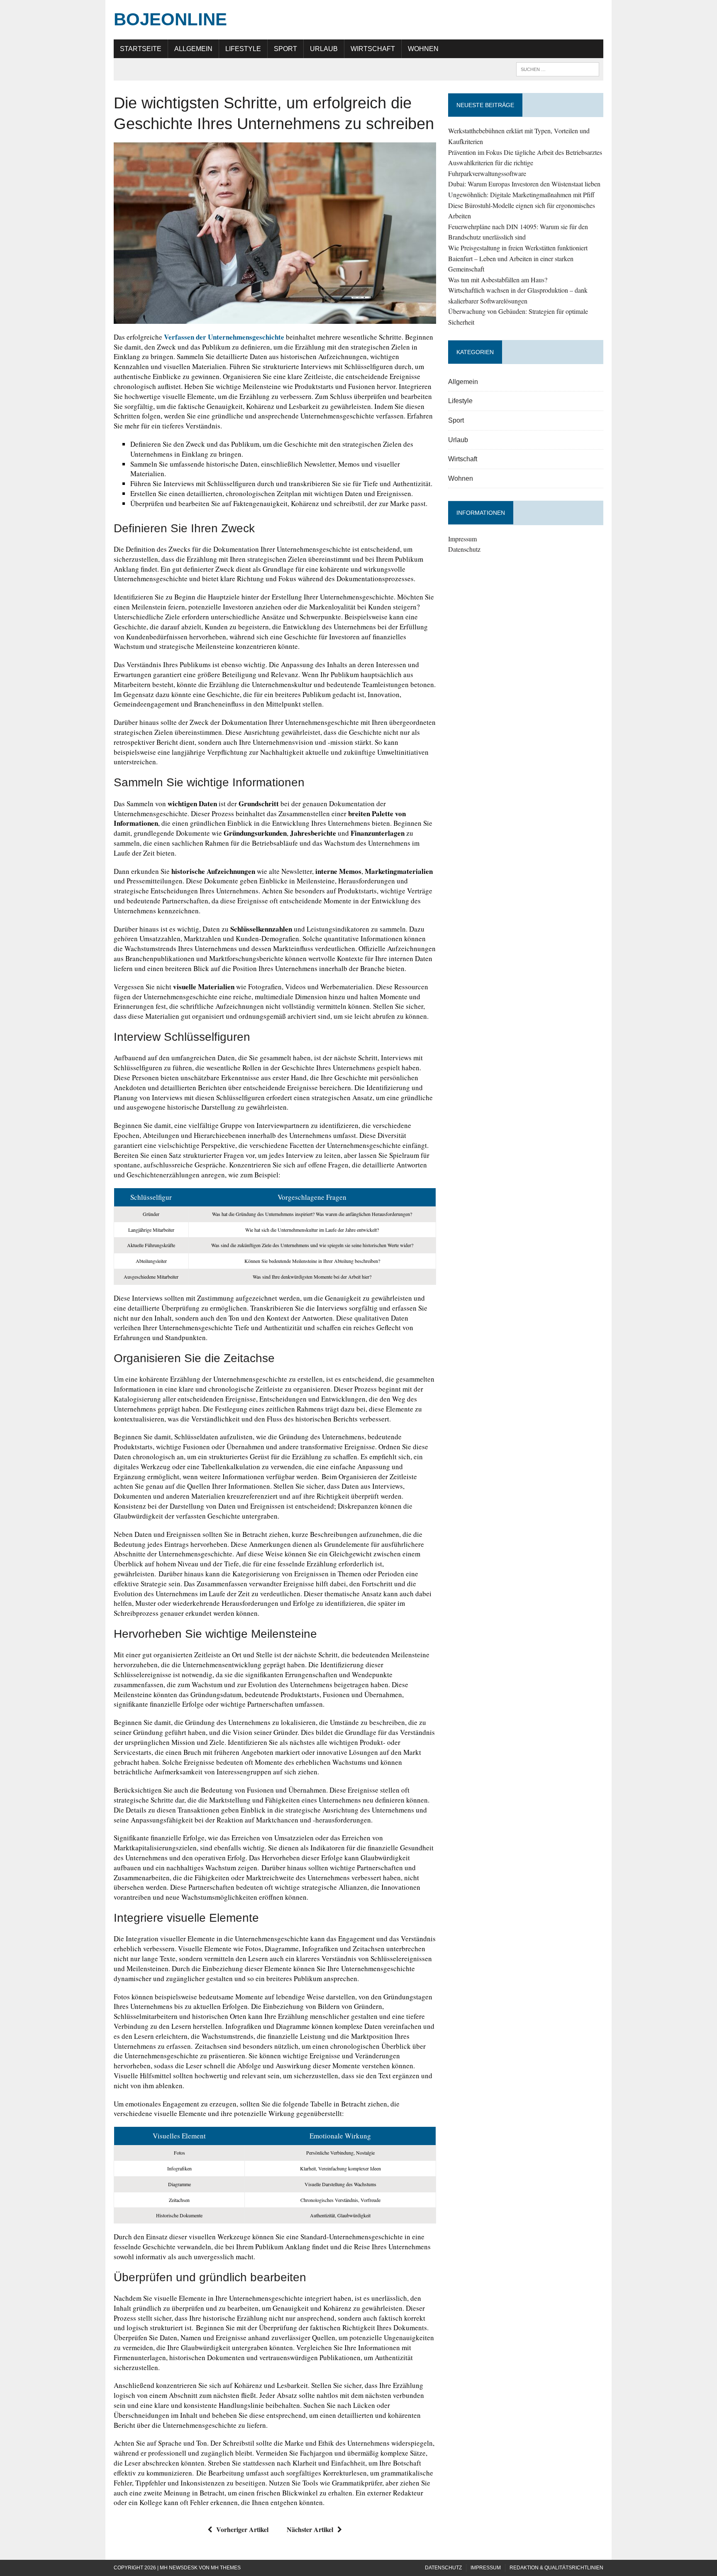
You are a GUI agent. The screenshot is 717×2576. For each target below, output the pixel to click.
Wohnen (423, 49)
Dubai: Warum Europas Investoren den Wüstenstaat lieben (524, 184)
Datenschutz (464, 549)
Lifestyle (243, 49)
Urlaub (324, 49)
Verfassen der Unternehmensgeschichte (224, 337)
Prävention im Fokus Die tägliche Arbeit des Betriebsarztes (525, 152)
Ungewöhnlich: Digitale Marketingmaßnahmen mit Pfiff (521, 194)
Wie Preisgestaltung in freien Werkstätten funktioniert (518, 248)
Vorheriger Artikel (242, 2529)
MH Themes (226, 2568)
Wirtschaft (373, 49)
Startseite (141, 49)
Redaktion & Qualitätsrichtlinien (556, 2568)
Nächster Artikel (310, 2529)
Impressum (462, 539)
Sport (285, 49)
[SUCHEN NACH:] (558, 69)
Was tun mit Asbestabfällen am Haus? (498, 280)
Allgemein (193, 49)
